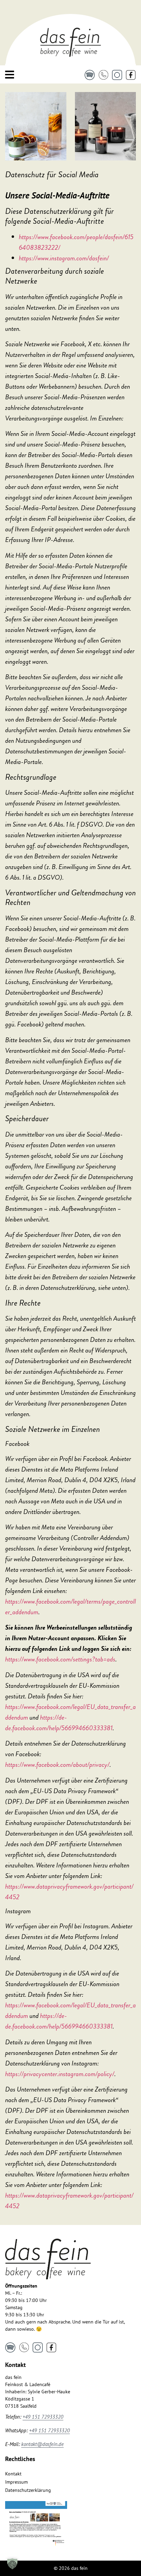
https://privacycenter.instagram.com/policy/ (60, 2074)
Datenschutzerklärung (28, 2490)
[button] (12, 2564)
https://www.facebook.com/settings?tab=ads (60, 1659)
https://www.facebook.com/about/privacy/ (57, 1765)
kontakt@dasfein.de (42, 2444)
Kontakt (13, 2474)
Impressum (16, 2482)
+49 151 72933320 (43, 2417)
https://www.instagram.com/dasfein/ (64, 258)
